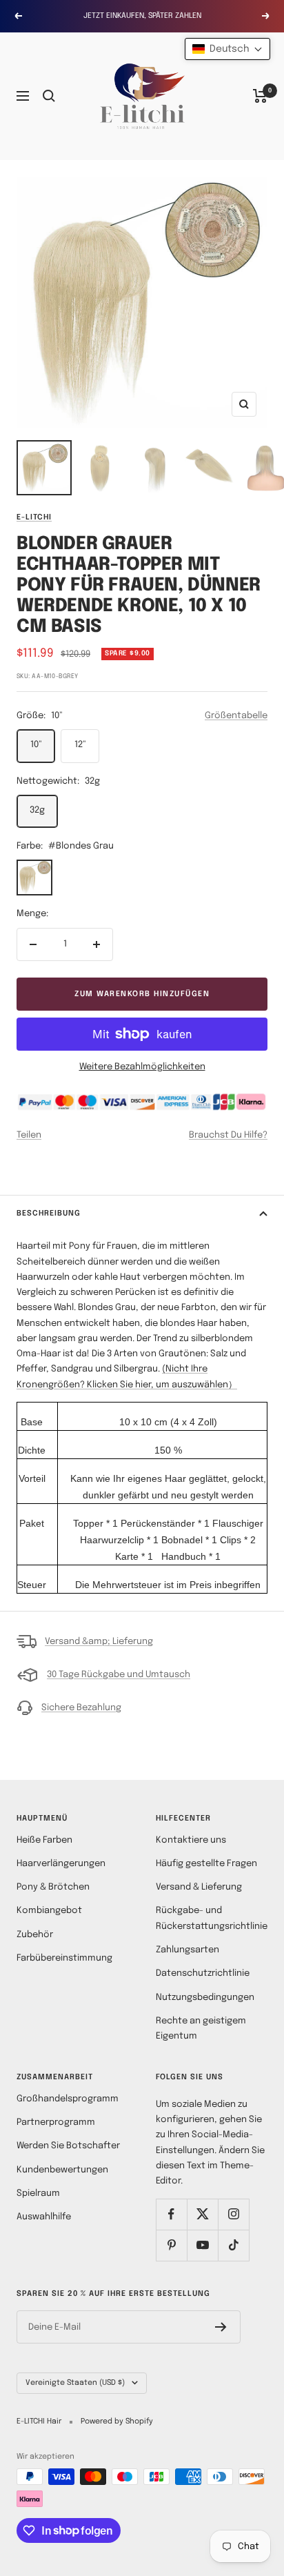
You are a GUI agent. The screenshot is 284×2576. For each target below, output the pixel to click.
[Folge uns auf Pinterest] (171, 2245)
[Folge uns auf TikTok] (233, 2245)
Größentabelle (236, 716)
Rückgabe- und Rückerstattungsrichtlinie (212, 1918)
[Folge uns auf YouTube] (202, 2245)
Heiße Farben (44, 1840)
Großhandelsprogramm (68, 2099)
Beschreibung (49, 1213)
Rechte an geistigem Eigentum (201, 2029)
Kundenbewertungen (62, 2170)
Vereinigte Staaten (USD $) (75, 2383)
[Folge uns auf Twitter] (202, 2214)
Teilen (29, 1135)
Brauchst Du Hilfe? (228, 1135)
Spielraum (38, 2193)
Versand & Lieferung (199, 1887)
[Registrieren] (221, 2327)
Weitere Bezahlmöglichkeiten (142, 1067)
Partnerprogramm (56, 2122)
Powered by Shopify (117, 2421)
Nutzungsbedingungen (205, 1998)
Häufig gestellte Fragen (206, 1864)
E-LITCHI (34, 517)
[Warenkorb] (260, 96)
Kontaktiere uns (191, 1840)
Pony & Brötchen (53, 1887)
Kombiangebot (49, 1911)
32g (37, 810)
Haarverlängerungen (61, 1864)
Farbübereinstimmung (64, 1958)
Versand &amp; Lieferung (99, 1642)
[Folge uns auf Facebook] (171, 2214)
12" (80, 745)
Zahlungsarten (187, 1950)
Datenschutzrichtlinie (203, 1973)
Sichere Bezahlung (81, 1708)
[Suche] (49, 96)
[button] (227, 49)
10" (36, 745)
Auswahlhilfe (44, 2217)
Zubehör (35, 1935)
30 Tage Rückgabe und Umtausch (119, 1675)
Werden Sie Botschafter (68, 2146)
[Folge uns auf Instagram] (233, 2214)
